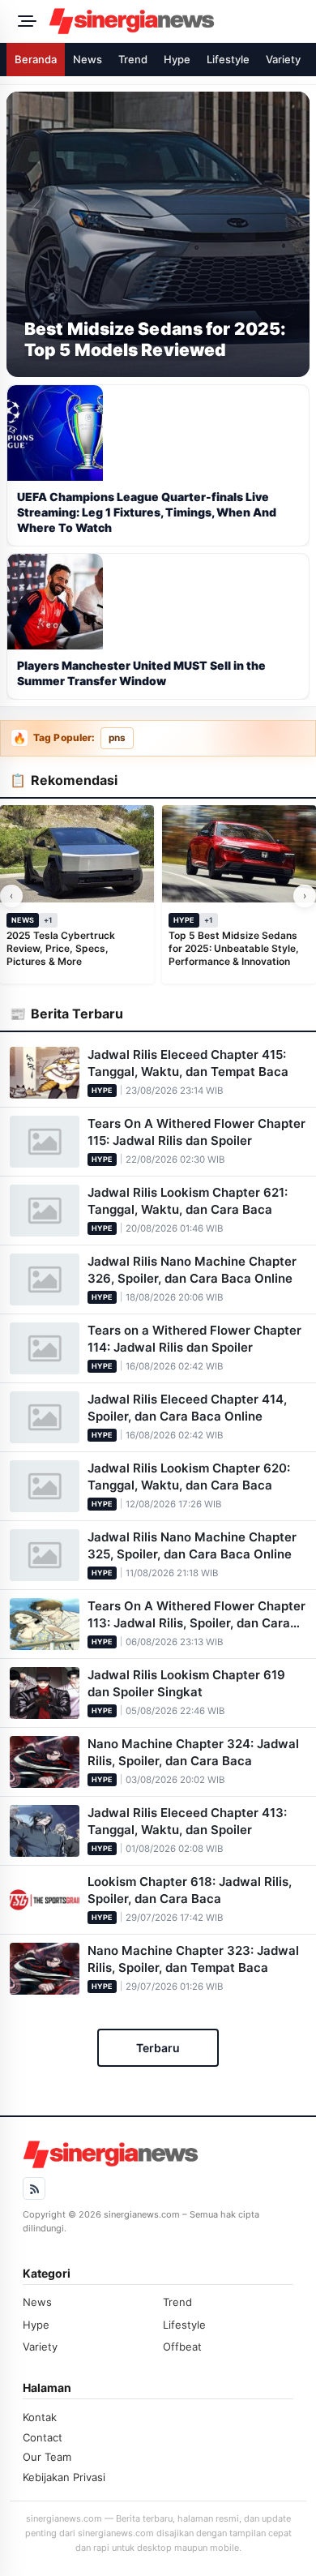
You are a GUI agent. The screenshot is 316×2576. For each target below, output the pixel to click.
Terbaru (158, 2048)
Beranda (36, 59)
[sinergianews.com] (177, 21)
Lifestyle (228, 59)
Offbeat (182, 2347)
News (88, 59)
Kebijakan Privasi (64, 2477)
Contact (43, 2437)
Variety (283, 59)
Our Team (47, 2457)
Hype (177, 59)
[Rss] (34, 2188)
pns (117, 738)
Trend (133, 59)
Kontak (40, 2417)
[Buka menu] (24, 21)
